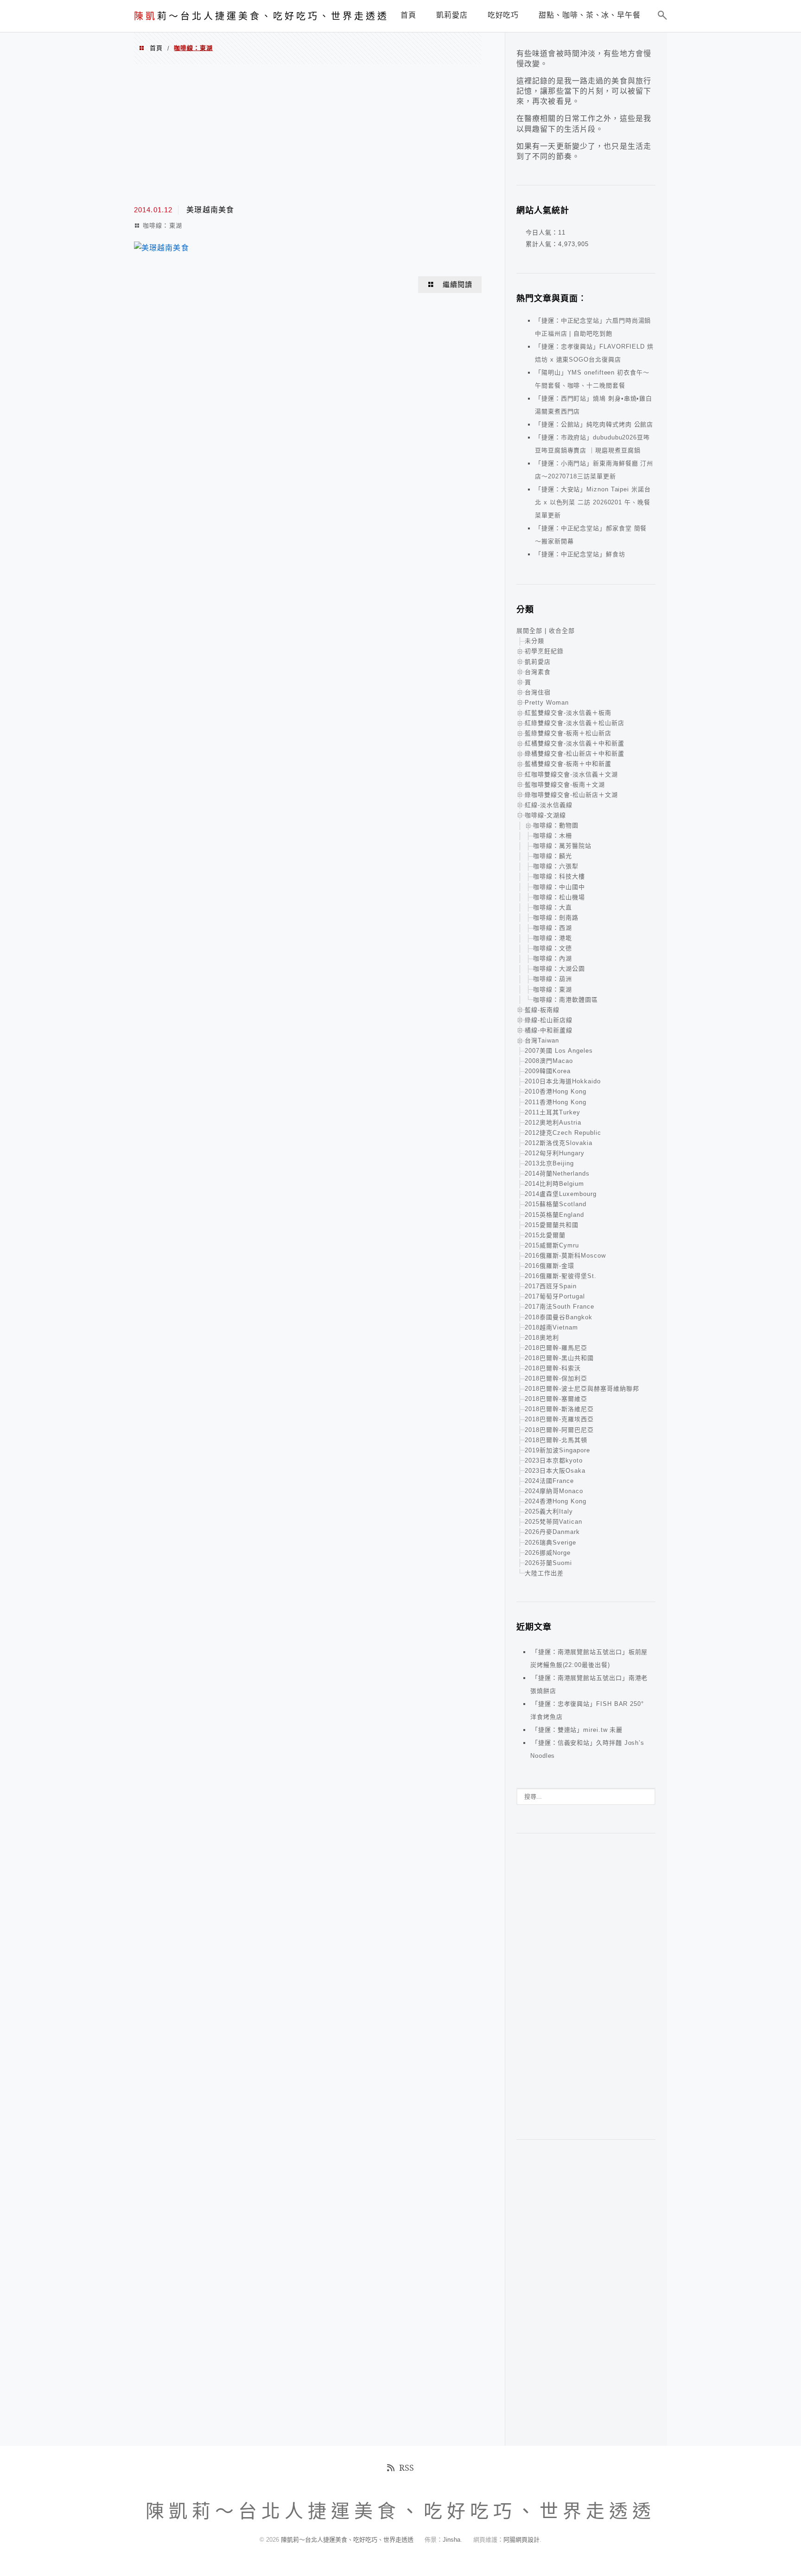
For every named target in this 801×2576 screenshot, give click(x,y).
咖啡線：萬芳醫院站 (562, 846)
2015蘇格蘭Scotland (556, 1204)
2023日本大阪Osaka (555, 1471)
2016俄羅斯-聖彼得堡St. (561, 1276)
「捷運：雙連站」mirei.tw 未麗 (577, 1730)
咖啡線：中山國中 (559, 887)
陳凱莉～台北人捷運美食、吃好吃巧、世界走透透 (348, 2540)
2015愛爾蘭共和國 (552, 1225)
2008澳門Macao (549, 1061)
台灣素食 (538, 672)
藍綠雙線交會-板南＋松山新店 (568, 733)
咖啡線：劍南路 (556, 918)
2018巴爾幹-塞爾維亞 (556, 1399)
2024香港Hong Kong (556, 1501)
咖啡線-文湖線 (545, 815)
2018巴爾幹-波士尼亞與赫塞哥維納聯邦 (582, 1389)
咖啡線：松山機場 (559, 897)
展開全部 (529, 631)
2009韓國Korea (548, 1071)
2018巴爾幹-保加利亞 (556, 1378)
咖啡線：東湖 (162, 226)
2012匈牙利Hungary (555, 1153)
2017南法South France (559, 1307)
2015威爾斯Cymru (552, 1245)
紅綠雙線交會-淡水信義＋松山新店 (575, 723)
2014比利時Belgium (554, 1184)
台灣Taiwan (542, 1040)
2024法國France (549, 1481)
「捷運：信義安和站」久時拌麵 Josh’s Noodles (587, 1749)
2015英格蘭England (554, 1215)
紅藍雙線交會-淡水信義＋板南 (568, 713)
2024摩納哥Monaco (554, 1491)
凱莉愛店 (538, 662)
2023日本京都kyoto (554, 1460)
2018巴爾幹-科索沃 (553, 1368)
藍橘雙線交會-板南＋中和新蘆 (568, 764)
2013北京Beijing (549, 1163)
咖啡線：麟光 (553, 856)
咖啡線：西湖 (553, 928)
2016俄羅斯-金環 (550, 1266)
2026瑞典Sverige (550, 1542)
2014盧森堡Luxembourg (561, 1194)
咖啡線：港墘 (553, 938)
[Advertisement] (308, 134)
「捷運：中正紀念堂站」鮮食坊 (580, 554)
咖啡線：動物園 (556, 825)
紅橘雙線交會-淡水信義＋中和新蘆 (575, 743)
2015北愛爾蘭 (545, 1235)
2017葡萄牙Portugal (555, 1296)
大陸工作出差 (544, 1573)
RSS (407, 2468)
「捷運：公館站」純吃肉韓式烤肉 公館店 (594, 424)
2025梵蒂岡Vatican (553, 1522)
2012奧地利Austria (553, 1123)
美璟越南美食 (210, 210)
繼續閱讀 (458, 285)
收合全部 (562, 631)
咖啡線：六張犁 (556, 866)
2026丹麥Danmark (552, 1532)
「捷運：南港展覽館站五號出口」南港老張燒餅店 (589, 1684)
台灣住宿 (538, 692)
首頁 (156, 48)
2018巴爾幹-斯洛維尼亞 (559, 1409)
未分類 (534, 641)
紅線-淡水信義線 (549, 805)
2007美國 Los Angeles (559, 1051)
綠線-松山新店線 (549, 1020)
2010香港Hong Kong (556, 1091)
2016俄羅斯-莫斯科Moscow (565, 1256)
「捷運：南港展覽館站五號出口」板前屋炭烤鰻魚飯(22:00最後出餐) (589, 1658)
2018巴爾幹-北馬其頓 (556, 1440)
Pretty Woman (547, 703)
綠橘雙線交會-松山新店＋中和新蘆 (575, 754)
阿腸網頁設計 (521, 2540)
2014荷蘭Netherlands (557, 1174)
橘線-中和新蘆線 (549, 1030)
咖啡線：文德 (553, 948)
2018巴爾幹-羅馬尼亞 (556, 1348)
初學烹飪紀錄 (544, 651)
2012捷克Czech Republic (563, 1133)
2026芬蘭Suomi (548, 1563)
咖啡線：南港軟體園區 (566, 1000)
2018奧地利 (542, 1338)
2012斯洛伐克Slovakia (559, 1143)
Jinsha (451, 2540)
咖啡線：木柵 (553, 836)
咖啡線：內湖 (553, 958)
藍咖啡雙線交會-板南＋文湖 (565, 785)
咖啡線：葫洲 (553, 979)
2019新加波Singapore (557, 1450)
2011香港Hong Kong (556, 1102)
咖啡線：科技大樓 (559, 876)
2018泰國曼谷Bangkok (559, 1317)
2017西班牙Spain (551, 1286)
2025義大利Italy (549, 1511)
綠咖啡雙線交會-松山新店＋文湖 (571, 795)
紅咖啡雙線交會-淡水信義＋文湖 (571, 774)
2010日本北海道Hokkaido (563, 1081)
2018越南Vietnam (551, 1327)
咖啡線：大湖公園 (559, 969)
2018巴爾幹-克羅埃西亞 (559, 1419)
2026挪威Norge (548, 1553)
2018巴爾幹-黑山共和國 (559, 1358)
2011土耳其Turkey (553, 1112)
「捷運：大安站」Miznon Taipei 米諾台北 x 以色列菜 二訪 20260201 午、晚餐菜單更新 (593, 502)
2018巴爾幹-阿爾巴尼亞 (559, 1430)
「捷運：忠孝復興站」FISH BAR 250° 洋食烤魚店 (587, 1710)
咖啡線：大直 (553, 907)
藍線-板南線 (542, 1010)
